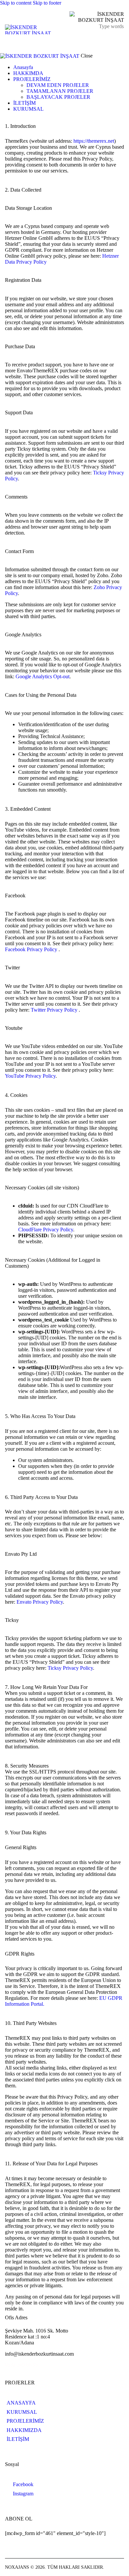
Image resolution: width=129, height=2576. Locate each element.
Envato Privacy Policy (40, 1602)
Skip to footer (47, 3)
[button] (120, 40)
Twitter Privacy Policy (55, 1010)
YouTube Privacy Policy (30, 1076)
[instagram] (11, 120)
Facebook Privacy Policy (32, 949)
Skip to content (16, 3)
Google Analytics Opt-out (43, 676)
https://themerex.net (94, 141)
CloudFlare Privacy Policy (46, 1230)
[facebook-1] (4, 120)
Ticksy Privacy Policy (70, 1668)
